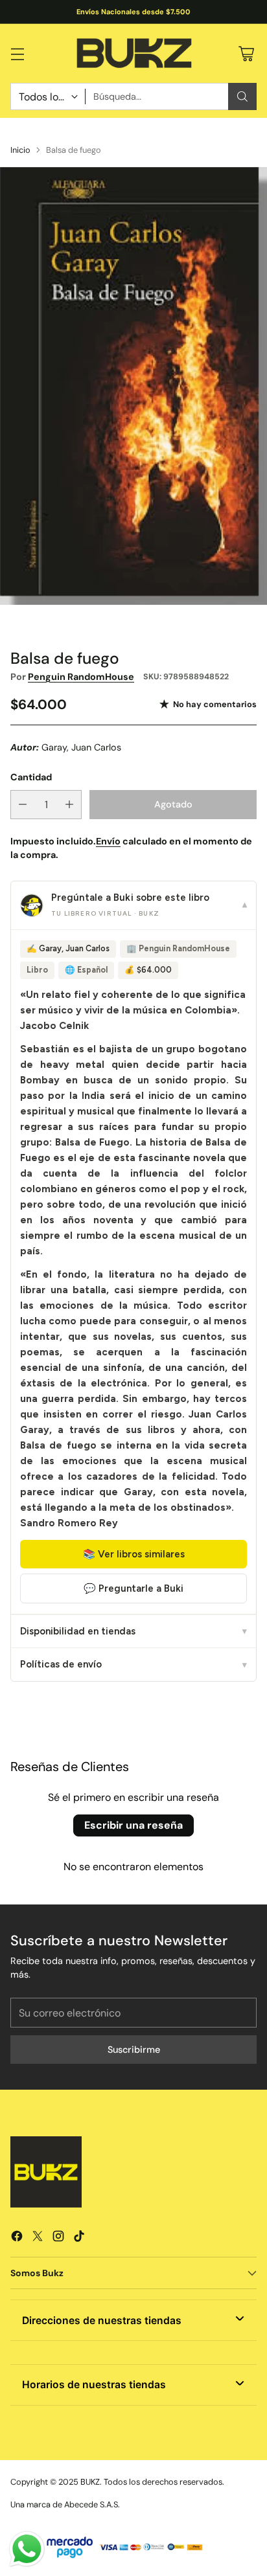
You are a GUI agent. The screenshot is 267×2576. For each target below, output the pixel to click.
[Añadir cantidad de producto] (69, 805)
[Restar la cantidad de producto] (23, 805)
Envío (108, 841)
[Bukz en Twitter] (38, 2238)
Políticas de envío (133, 1664)
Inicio (20, 150)
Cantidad (31, 777)
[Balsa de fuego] (133, 386)
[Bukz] (133, 54)
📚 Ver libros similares (134, 1554)
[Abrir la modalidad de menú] (17, 53)
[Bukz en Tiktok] (79, 2238)
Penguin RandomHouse (81, 677)
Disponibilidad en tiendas (133, 1631)
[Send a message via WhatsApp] (27, 2549)
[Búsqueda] (242, 96)
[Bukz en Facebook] (17, 2238)
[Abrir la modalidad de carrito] (246, 53)
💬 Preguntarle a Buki (133, 1588)
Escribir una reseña (133, 1825)
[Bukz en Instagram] (58, 2238)
